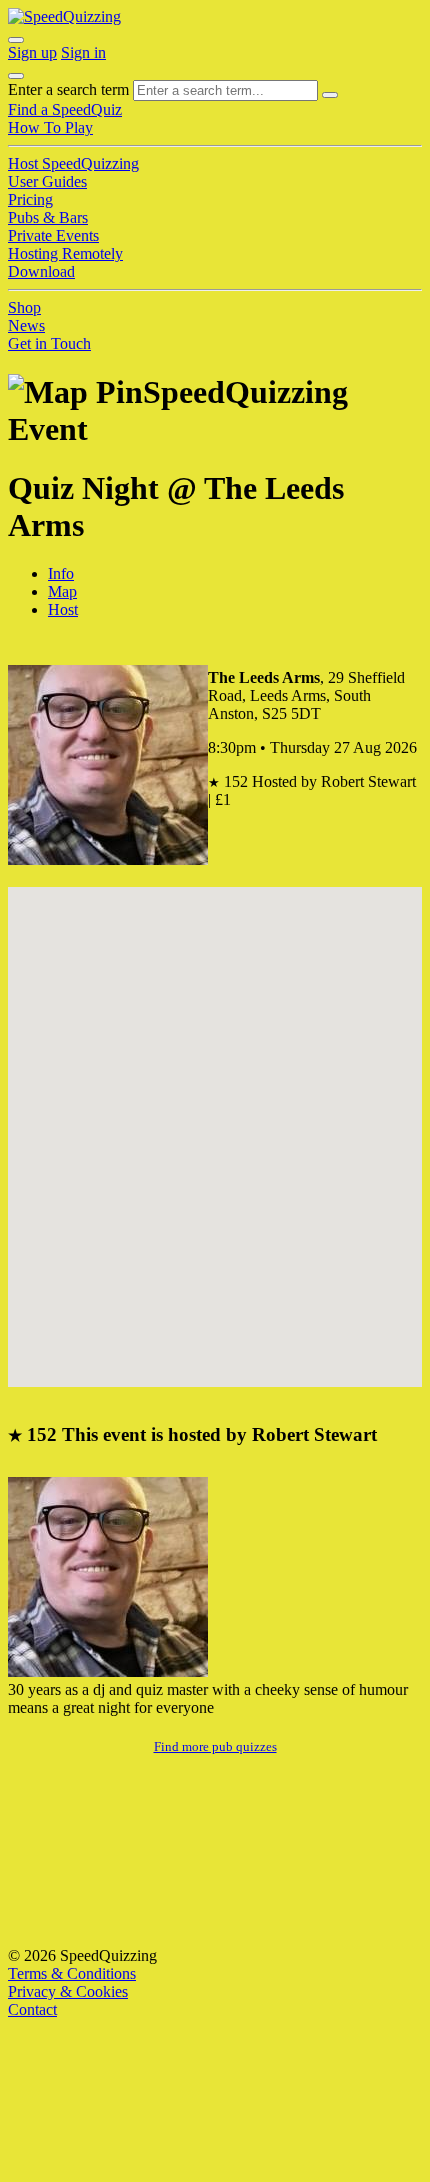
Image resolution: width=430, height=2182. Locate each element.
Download (41, 271)
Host (63, 609)
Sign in (83, 52)
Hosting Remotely (65, 253)
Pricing (30, 199)
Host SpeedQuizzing (73, 163)
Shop (24, 307)
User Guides (47, 181)
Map (62, 591)
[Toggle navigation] (16, 76)
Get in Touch (49, 343)
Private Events (53, 235)
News (26, 325)
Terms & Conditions (72, 1973)
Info (61, 573)
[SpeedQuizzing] (64, 16)
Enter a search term (68, 89)
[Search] (330, 95)
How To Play (50, 127)
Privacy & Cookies (68, 1991)
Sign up (32, 52)
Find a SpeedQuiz (65, 109)
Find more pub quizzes (215, 1746)
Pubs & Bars (48, 217)
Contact (32, 2009)
